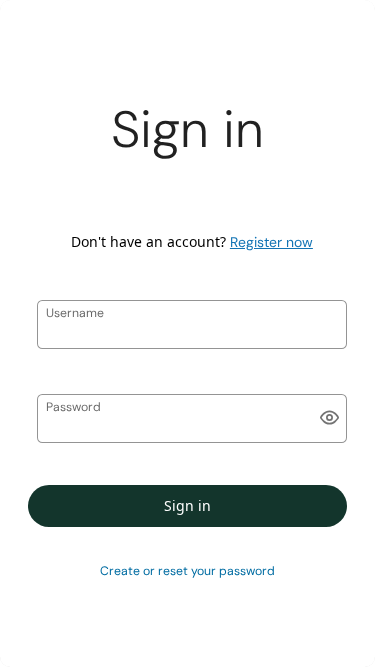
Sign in (187, 505)
